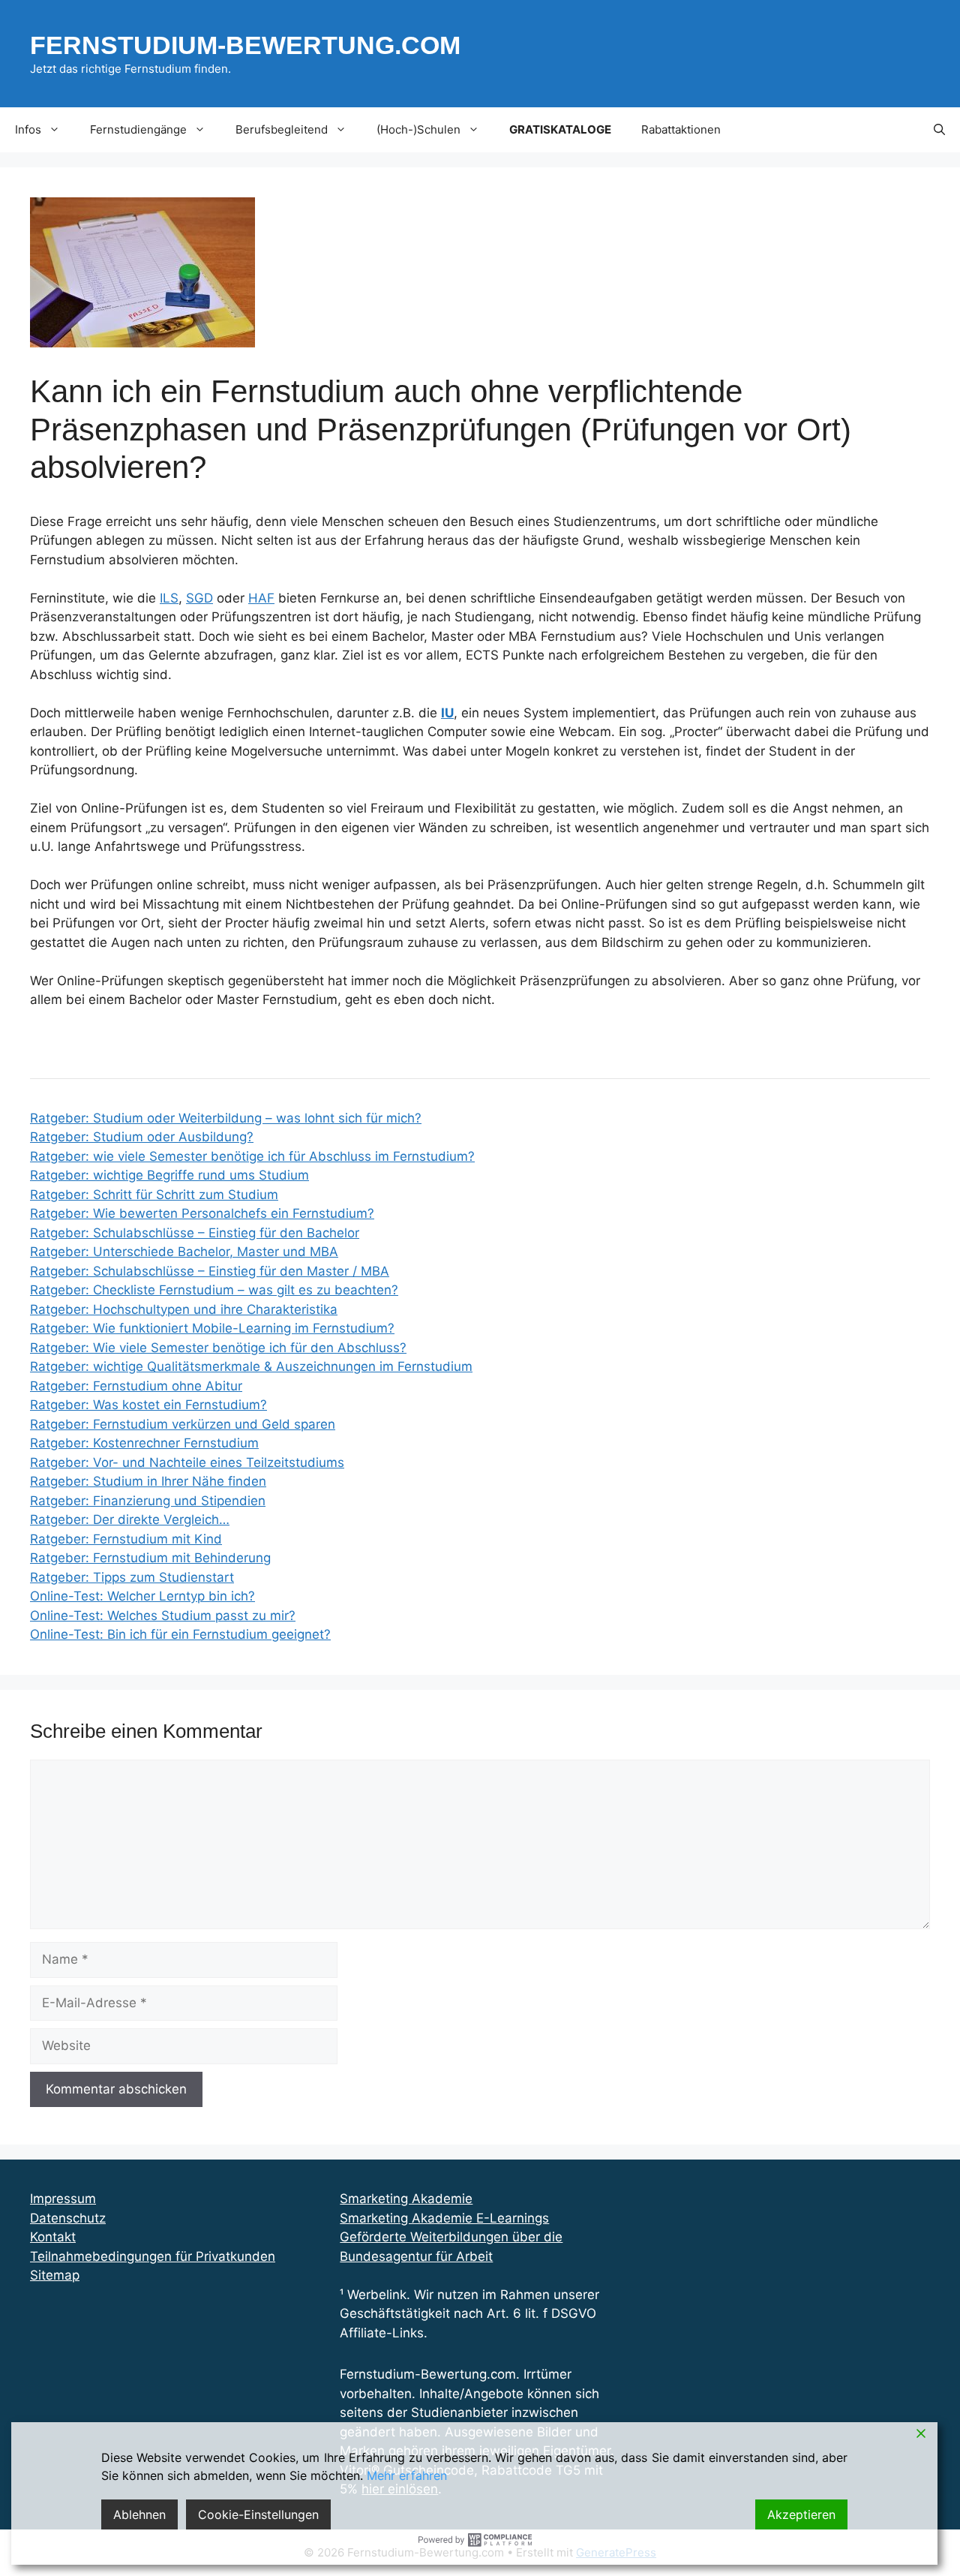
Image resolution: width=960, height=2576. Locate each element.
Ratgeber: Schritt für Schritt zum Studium (154, 1195)
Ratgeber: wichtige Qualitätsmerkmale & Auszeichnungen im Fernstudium (251, 1366)
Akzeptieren (801, 2514)
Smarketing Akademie (406, 2199)
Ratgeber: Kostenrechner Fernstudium (144, 1443)
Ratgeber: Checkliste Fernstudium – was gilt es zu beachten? (214, 1290)
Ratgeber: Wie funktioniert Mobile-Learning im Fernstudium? (212, 1328)
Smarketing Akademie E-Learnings (444, 2218)
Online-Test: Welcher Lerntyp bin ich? (142, 1596)
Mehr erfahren (407, 2475)
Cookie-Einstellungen (258, 2514)
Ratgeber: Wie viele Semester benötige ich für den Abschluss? (218, 1348)
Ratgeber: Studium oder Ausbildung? (142, 1137)
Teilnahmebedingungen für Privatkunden (153, 2256)
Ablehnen (139, 2514)
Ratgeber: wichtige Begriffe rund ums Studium (169, 1175)
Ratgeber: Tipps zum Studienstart (132, 1577)
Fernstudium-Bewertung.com (245, 45)
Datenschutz (68, 2218)
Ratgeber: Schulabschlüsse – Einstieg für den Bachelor (195, 1233)
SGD (199, 598)
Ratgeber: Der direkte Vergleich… (130, 1519)
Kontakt (53, 2237)
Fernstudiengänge (138, 129)
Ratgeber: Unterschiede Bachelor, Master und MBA (184, 1252)
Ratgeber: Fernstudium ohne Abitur (136, 1386)
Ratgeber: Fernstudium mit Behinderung (150, 1558)
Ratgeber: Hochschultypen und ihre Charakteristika (184, 1309)
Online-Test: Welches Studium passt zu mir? (163, 1616)
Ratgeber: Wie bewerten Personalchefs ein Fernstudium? (202, 1213)
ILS (169, 598)
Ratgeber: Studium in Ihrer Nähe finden (148, 1481)
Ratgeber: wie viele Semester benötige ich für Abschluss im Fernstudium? (252, 1156)
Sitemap (55, 2275)
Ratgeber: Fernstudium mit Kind (126, 1539)
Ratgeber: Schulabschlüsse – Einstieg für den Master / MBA (210, 1271)
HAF (261, 598)
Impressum (63, 2199)
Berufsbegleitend (282, 129)
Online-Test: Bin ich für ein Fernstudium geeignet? (180, 1634)
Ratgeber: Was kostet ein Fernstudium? (148, 1405)
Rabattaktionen (681, 129)
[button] (939, 130)
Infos (28, 129)
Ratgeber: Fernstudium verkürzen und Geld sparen (183, 1424)
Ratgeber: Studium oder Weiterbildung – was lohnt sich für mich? (226, 1118)
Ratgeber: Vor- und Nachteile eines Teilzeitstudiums (187, 1462)
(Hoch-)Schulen (418, 129)
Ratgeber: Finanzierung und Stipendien (148, 1501)
